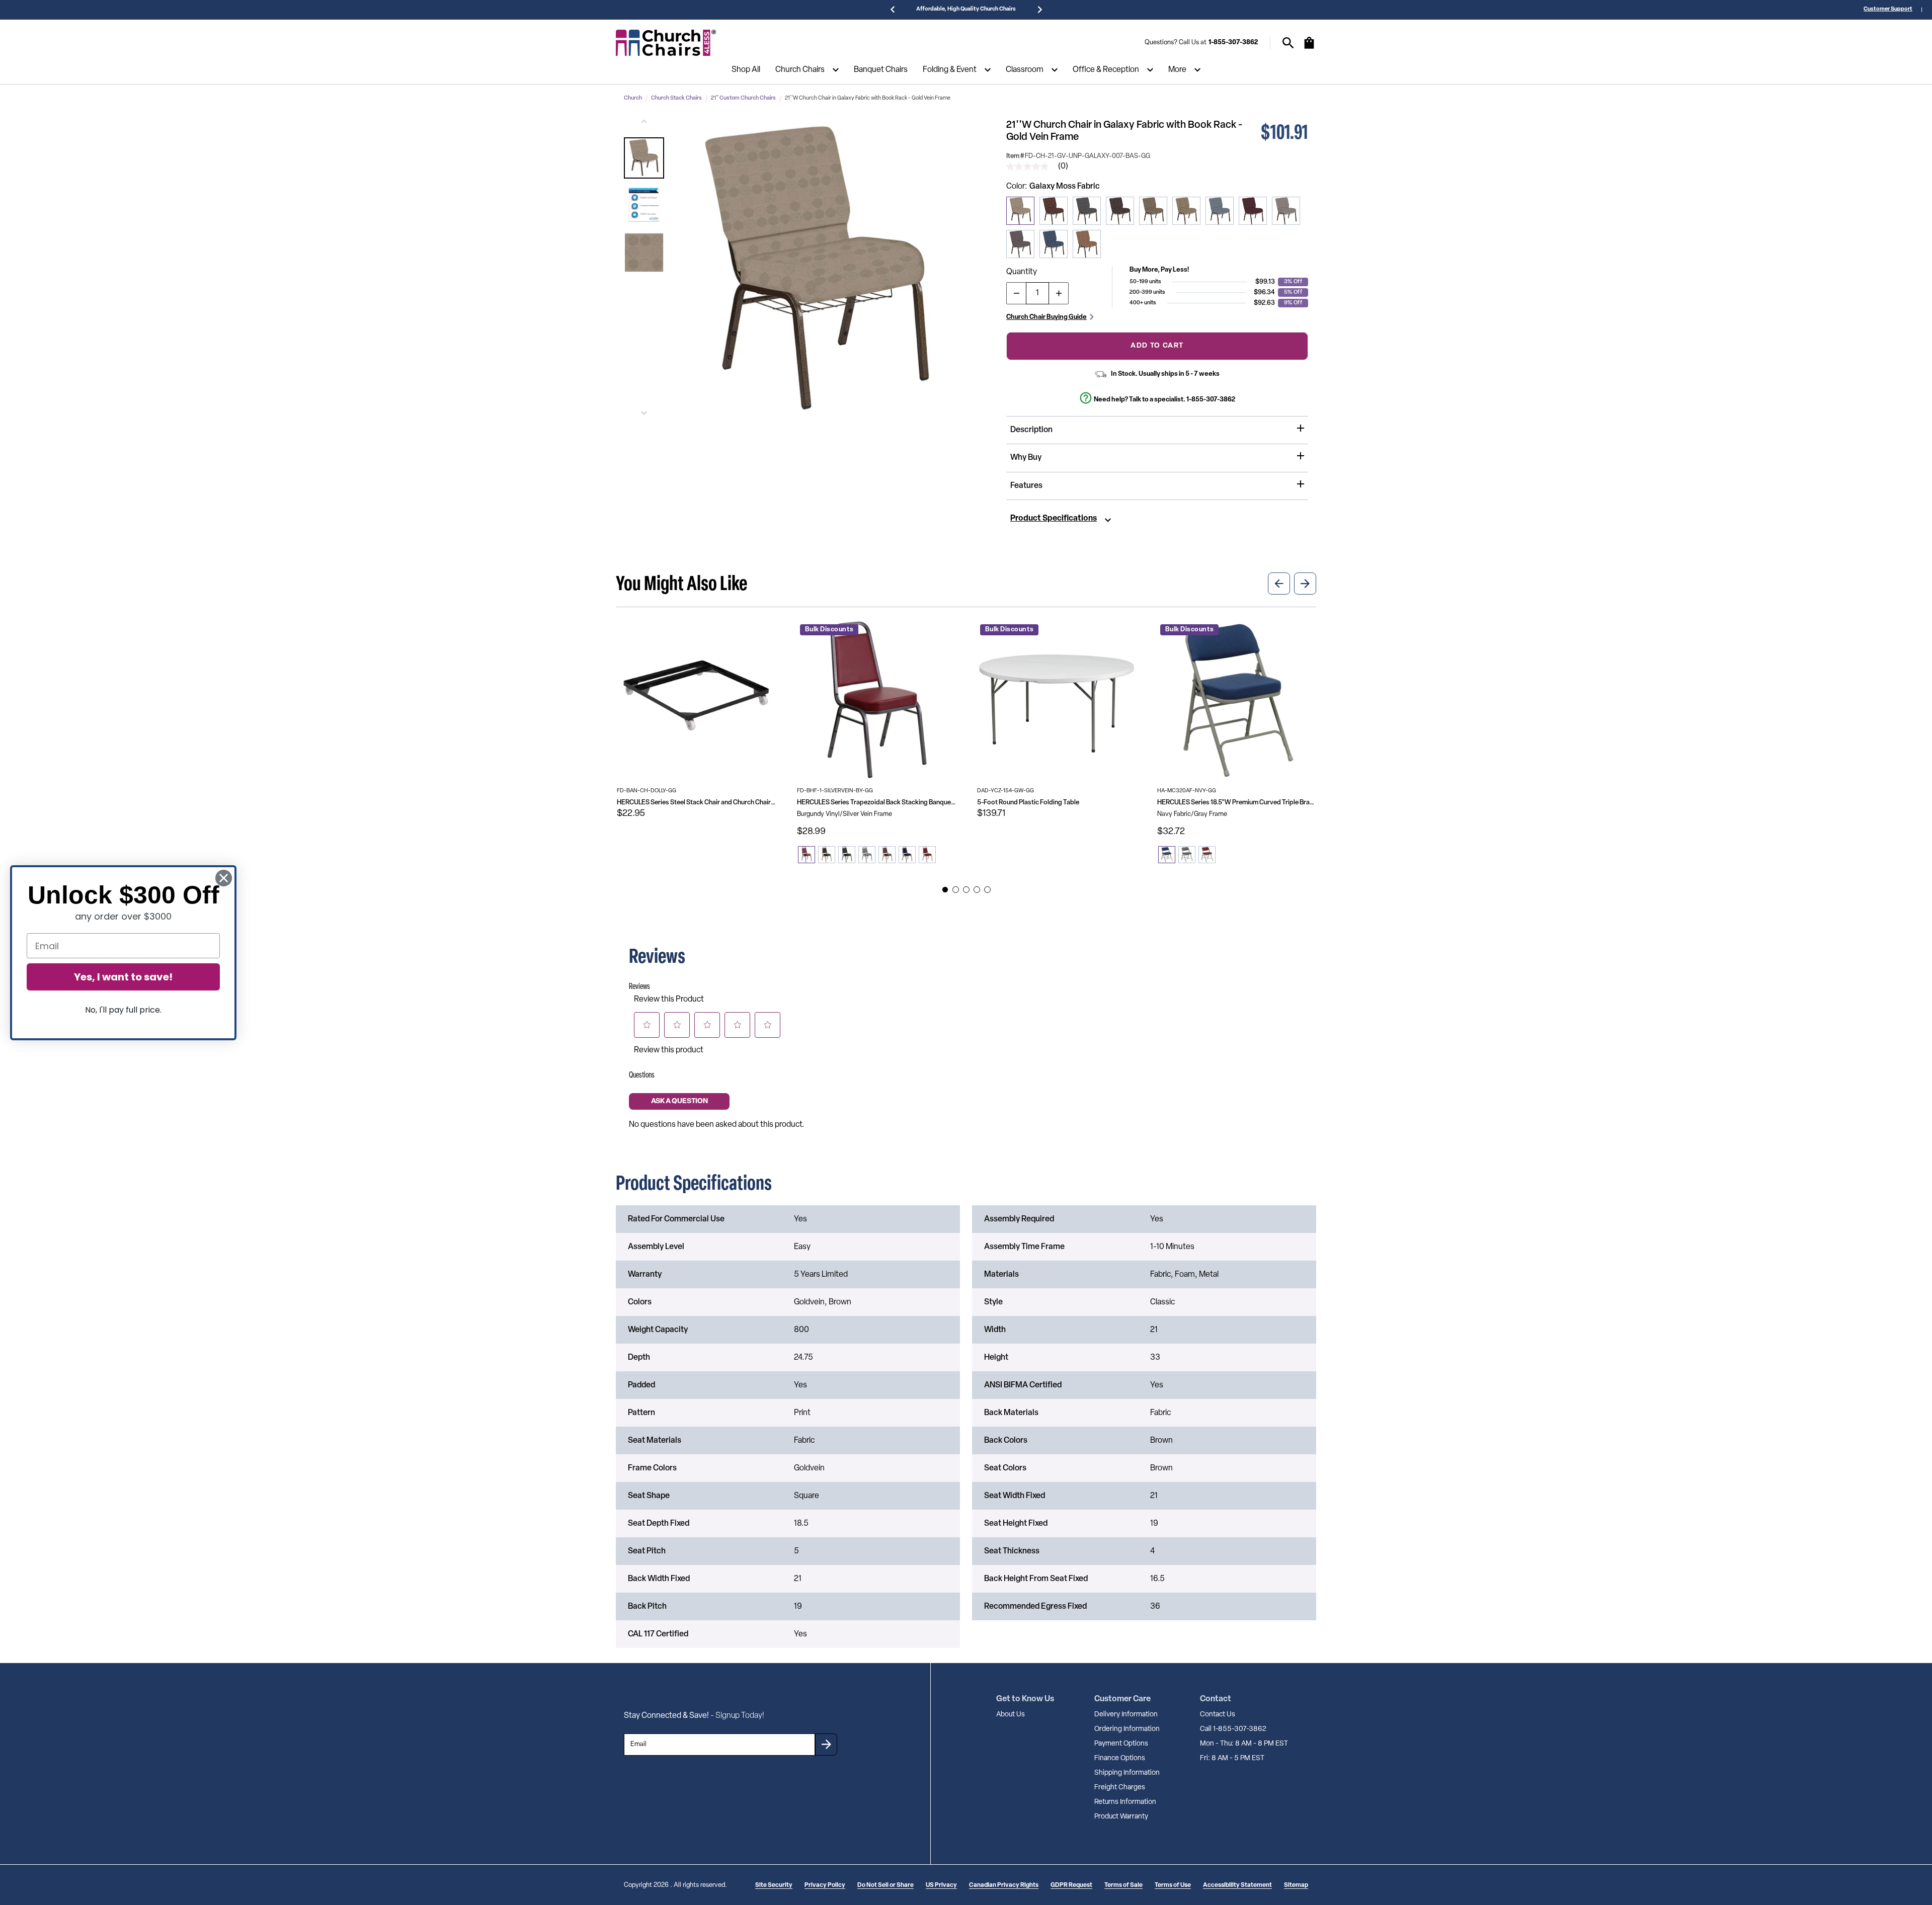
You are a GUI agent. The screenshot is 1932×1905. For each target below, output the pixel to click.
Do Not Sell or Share (886, 1885)
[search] (1288, 43)
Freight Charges (1120, 1788)
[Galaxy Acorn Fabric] (1153, 211)
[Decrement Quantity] (1016, 293)
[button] (644, 158)
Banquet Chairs (881, 70)
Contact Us (1218, 1715)
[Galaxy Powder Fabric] (1220, 211)
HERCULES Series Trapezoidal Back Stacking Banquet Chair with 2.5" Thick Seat (876, 803)
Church (633, 98)
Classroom (1025, 70)
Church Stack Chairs (676, 98)
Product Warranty (1121, 1817)
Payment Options (1121, 1744)
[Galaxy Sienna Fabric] (1087, 244)
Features (1026, 486)
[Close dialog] (224, 878)
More (1177, 70)
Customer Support (1888, 9)
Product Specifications (1054, 519)
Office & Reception (1106, 70)
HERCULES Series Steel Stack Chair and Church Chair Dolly (696, 803)
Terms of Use (1173, 1885)
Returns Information (1125, 1802)
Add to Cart (1157, 346)
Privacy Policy (825, 1885)
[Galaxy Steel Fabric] (1087, 211)
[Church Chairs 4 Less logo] (666, 43)
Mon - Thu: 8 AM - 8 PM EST (1244, 1744)
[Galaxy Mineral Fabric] (1186, 211)
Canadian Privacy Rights (1004, 1885)
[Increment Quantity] (1059, 293)
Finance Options (1120, 1758)
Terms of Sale (1123, 1885)
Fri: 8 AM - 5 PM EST (1232, 1758)
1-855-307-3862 (1233, 43)
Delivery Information (1126, 1715)
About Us (1011, 1715)
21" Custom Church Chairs (743, 98)
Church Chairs (800, 70)
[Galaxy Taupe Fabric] (1020, 244)
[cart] (1309, 48)
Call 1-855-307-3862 (1233, 1729)
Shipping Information (1127, 1773)
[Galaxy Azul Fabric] (1054, 244)
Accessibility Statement (1237, 1885)
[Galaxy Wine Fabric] (1253, 211)
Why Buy (1026, 458)
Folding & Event (950, 70)
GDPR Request (1071, 1885)
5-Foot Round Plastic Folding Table (1028, 803)
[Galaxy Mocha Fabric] (1120, 211)
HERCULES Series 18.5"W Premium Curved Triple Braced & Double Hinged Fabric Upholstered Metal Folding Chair (1237, 803)
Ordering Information (1127, 1729)
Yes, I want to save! (123, 977)
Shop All (746, 70)
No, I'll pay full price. (123, 1010)
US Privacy (941, 1885)
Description (1031, 430)
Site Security (774, 1885)
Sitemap (1296, 1885)
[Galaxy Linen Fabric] (1286, 211)
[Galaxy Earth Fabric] (1054, 211)
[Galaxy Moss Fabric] (1020, 211)
